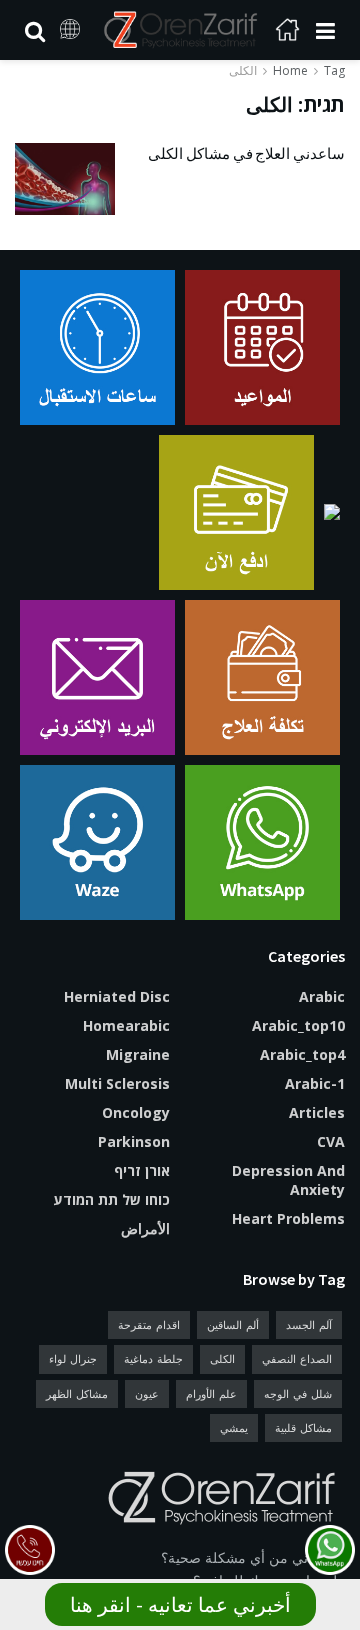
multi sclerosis (117, 1083)
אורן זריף (142, 1170)
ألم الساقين (233, 1324)
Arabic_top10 (298, 1025)
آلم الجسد (309, 1324)
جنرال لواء (73, 1358)
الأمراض (145, 1228)
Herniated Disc (117, 996)
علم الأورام (211, 1393)
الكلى (243, 70)
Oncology (136, 1112)
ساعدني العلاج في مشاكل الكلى (246, 153)
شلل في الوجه (298, 1393)
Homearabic (126, 1025)
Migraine (138, 1054)
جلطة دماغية (153, 1358)
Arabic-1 (315, 1083)
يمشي (234, 1427)
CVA (331, 1141)
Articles (317, 1112)
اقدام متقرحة (149, 1324)
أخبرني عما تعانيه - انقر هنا (180, 1604)
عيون (147, 1393)
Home (290, 70)
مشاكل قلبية (303, 1427)
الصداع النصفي (297, 1358)
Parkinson (134, 1141)
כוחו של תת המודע (112, 1199)
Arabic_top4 (302, 1054)
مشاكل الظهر (77, 1393)
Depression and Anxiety (288, 1180)
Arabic (322, 996)
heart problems (288, 1218)
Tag (334, 70)
